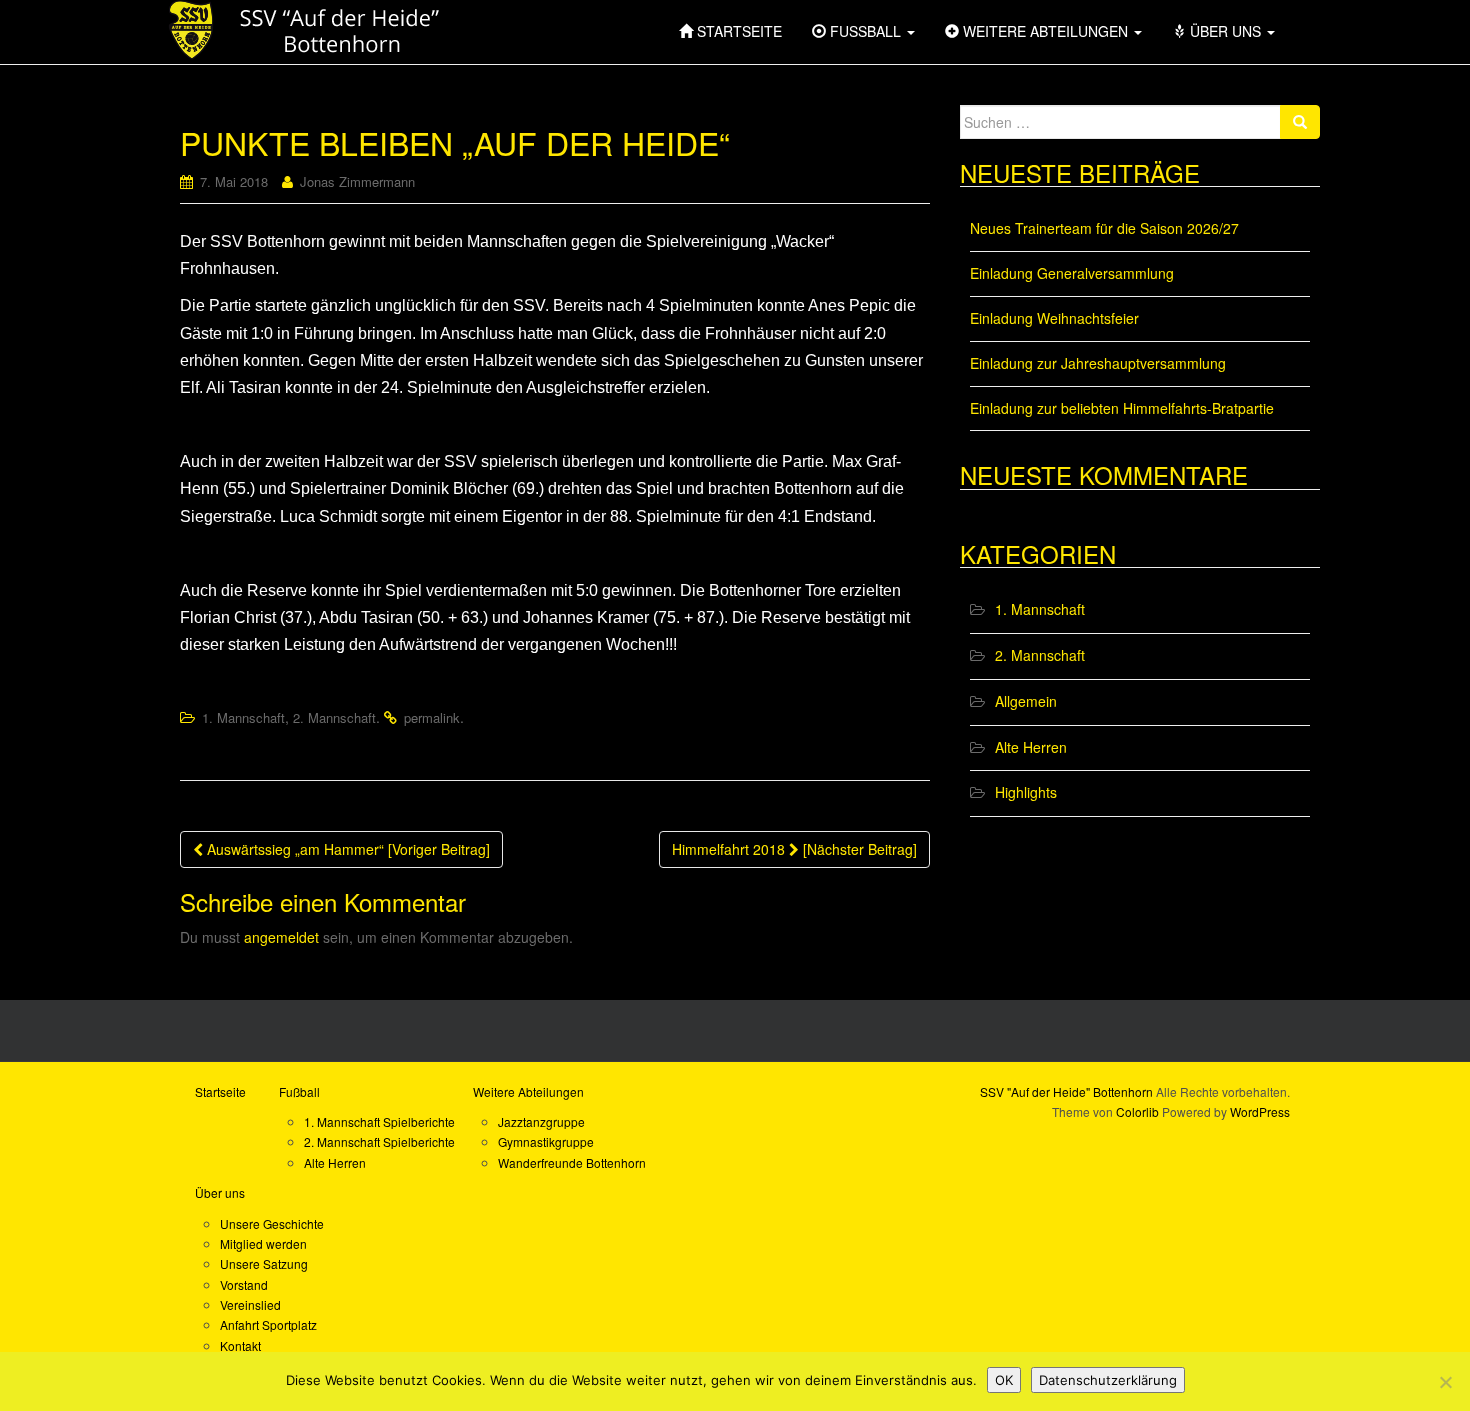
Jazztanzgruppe (541, 1121)
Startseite (220, 1091)
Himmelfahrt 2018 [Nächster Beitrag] (794, 849)
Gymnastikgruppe (546, 1141)
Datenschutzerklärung (1108, 1380)
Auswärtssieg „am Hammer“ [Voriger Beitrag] (346, 849)
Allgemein (1026, 701)
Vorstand (244, 1284)
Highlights (1026, 792)
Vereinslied (250, 1304)
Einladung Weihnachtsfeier (1054, 318)
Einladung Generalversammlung (1072, 273)
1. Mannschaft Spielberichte (379, 1121)
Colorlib (1137, 1111)
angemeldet (281, 937)
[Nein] (1445, 1382)
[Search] (1300, 122)
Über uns (220, 1192)
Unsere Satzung (264, 1263)
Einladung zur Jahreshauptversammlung (1098, 363)
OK (1004, 1380)
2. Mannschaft (334, 717)
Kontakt (240, 1345)
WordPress (1260, 1111)
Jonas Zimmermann (357, 181)
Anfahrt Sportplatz (268, 1324)
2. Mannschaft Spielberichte (379, 1141)
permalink (432, 717)
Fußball (299, 1091)
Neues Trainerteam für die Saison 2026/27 (1104, 228)
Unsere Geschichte (272, 1223)
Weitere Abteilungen (528, 1091)
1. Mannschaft (243, 717)
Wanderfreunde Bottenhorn (572, 1162)
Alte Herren (1031, 747)
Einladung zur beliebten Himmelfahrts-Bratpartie (1122, 408)
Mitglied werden (263, 1243)
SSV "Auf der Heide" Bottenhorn (1066, 1091)
